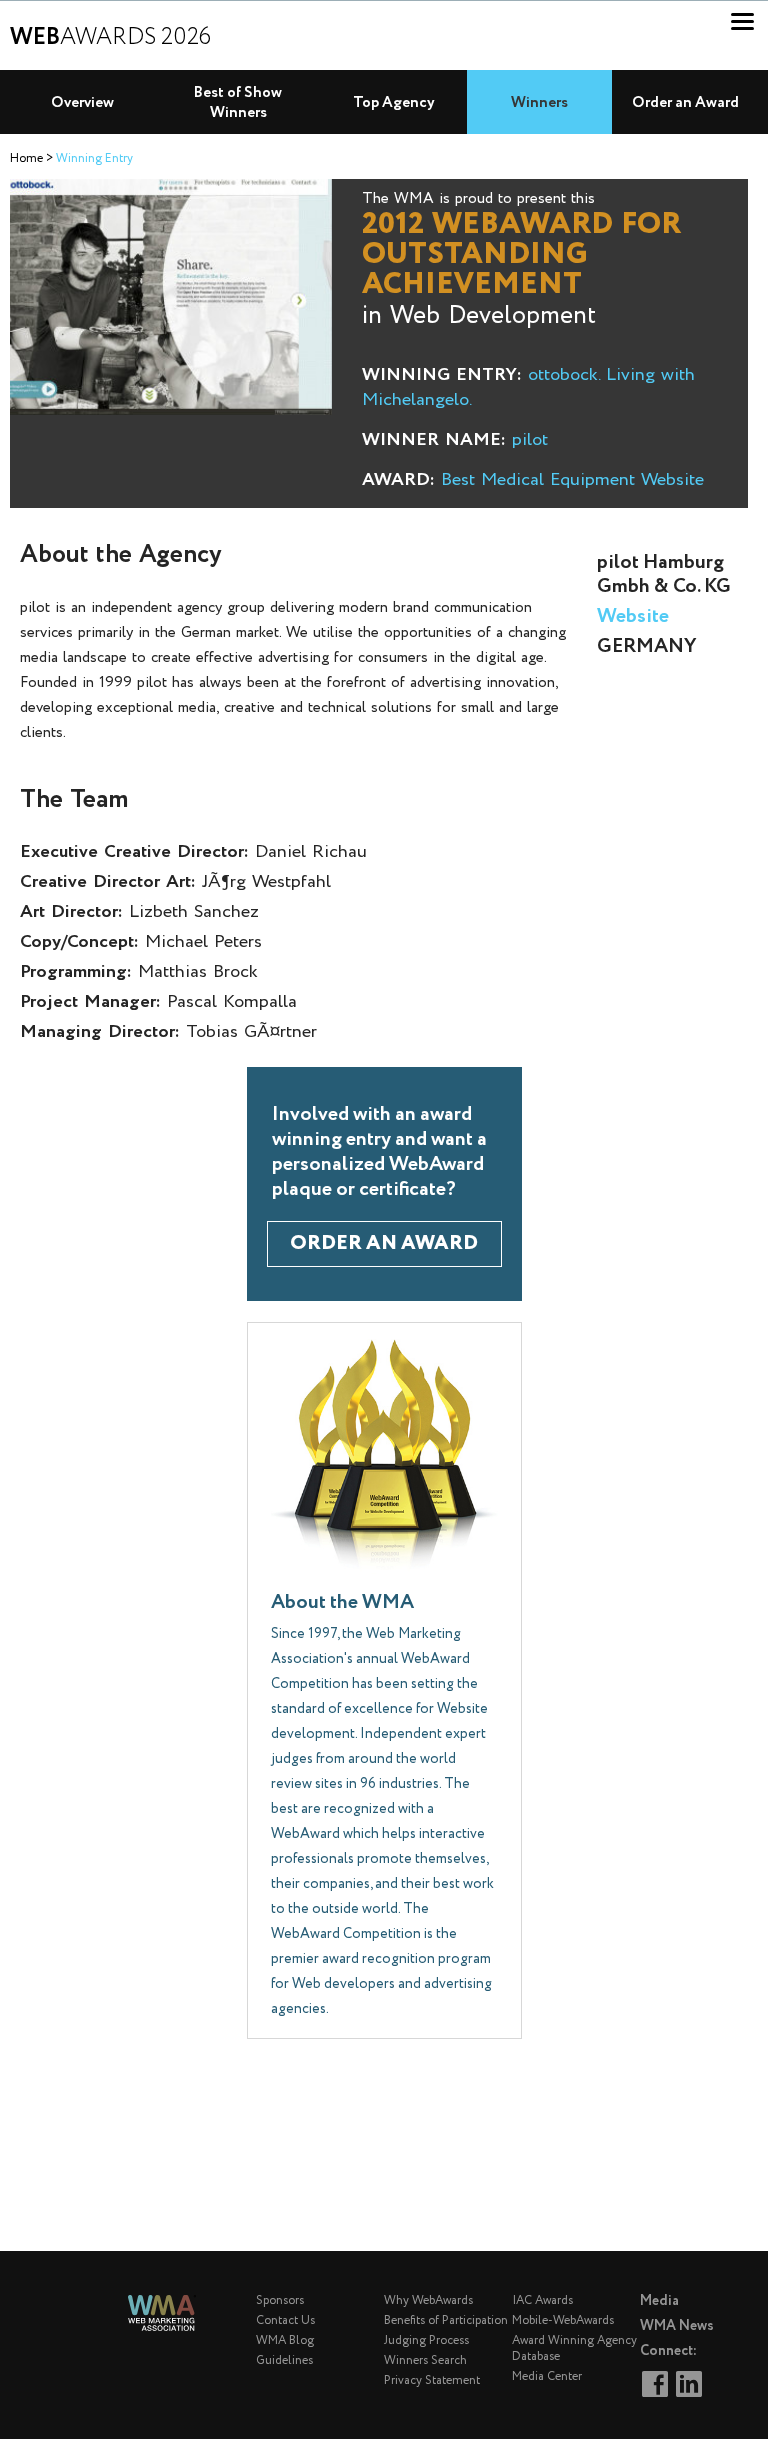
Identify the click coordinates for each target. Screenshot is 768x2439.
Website (633, 616)
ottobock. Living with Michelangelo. (528, 387)
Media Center (547, 2376)
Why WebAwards (428, 2300)
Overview (82, 103)
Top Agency (394, 103)
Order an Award (685, 103)
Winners (539, 103)
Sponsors (280, 2300)
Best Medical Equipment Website (572, 480)
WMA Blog (285, 2340)
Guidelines (284, 2360)
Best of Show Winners (238, 103)
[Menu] (742, 21)
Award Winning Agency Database (574, 2348)
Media (659, 2301)
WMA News (677, 2326)
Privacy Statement (432, 2380)
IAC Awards (542, 2300)
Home (26, 158)
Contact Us (285, 2320)
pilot (530, 440)
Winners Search (425, 2360)
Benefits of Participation (446, 2320)
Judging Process (426, 2340)
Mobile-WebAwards (563, 2320)
